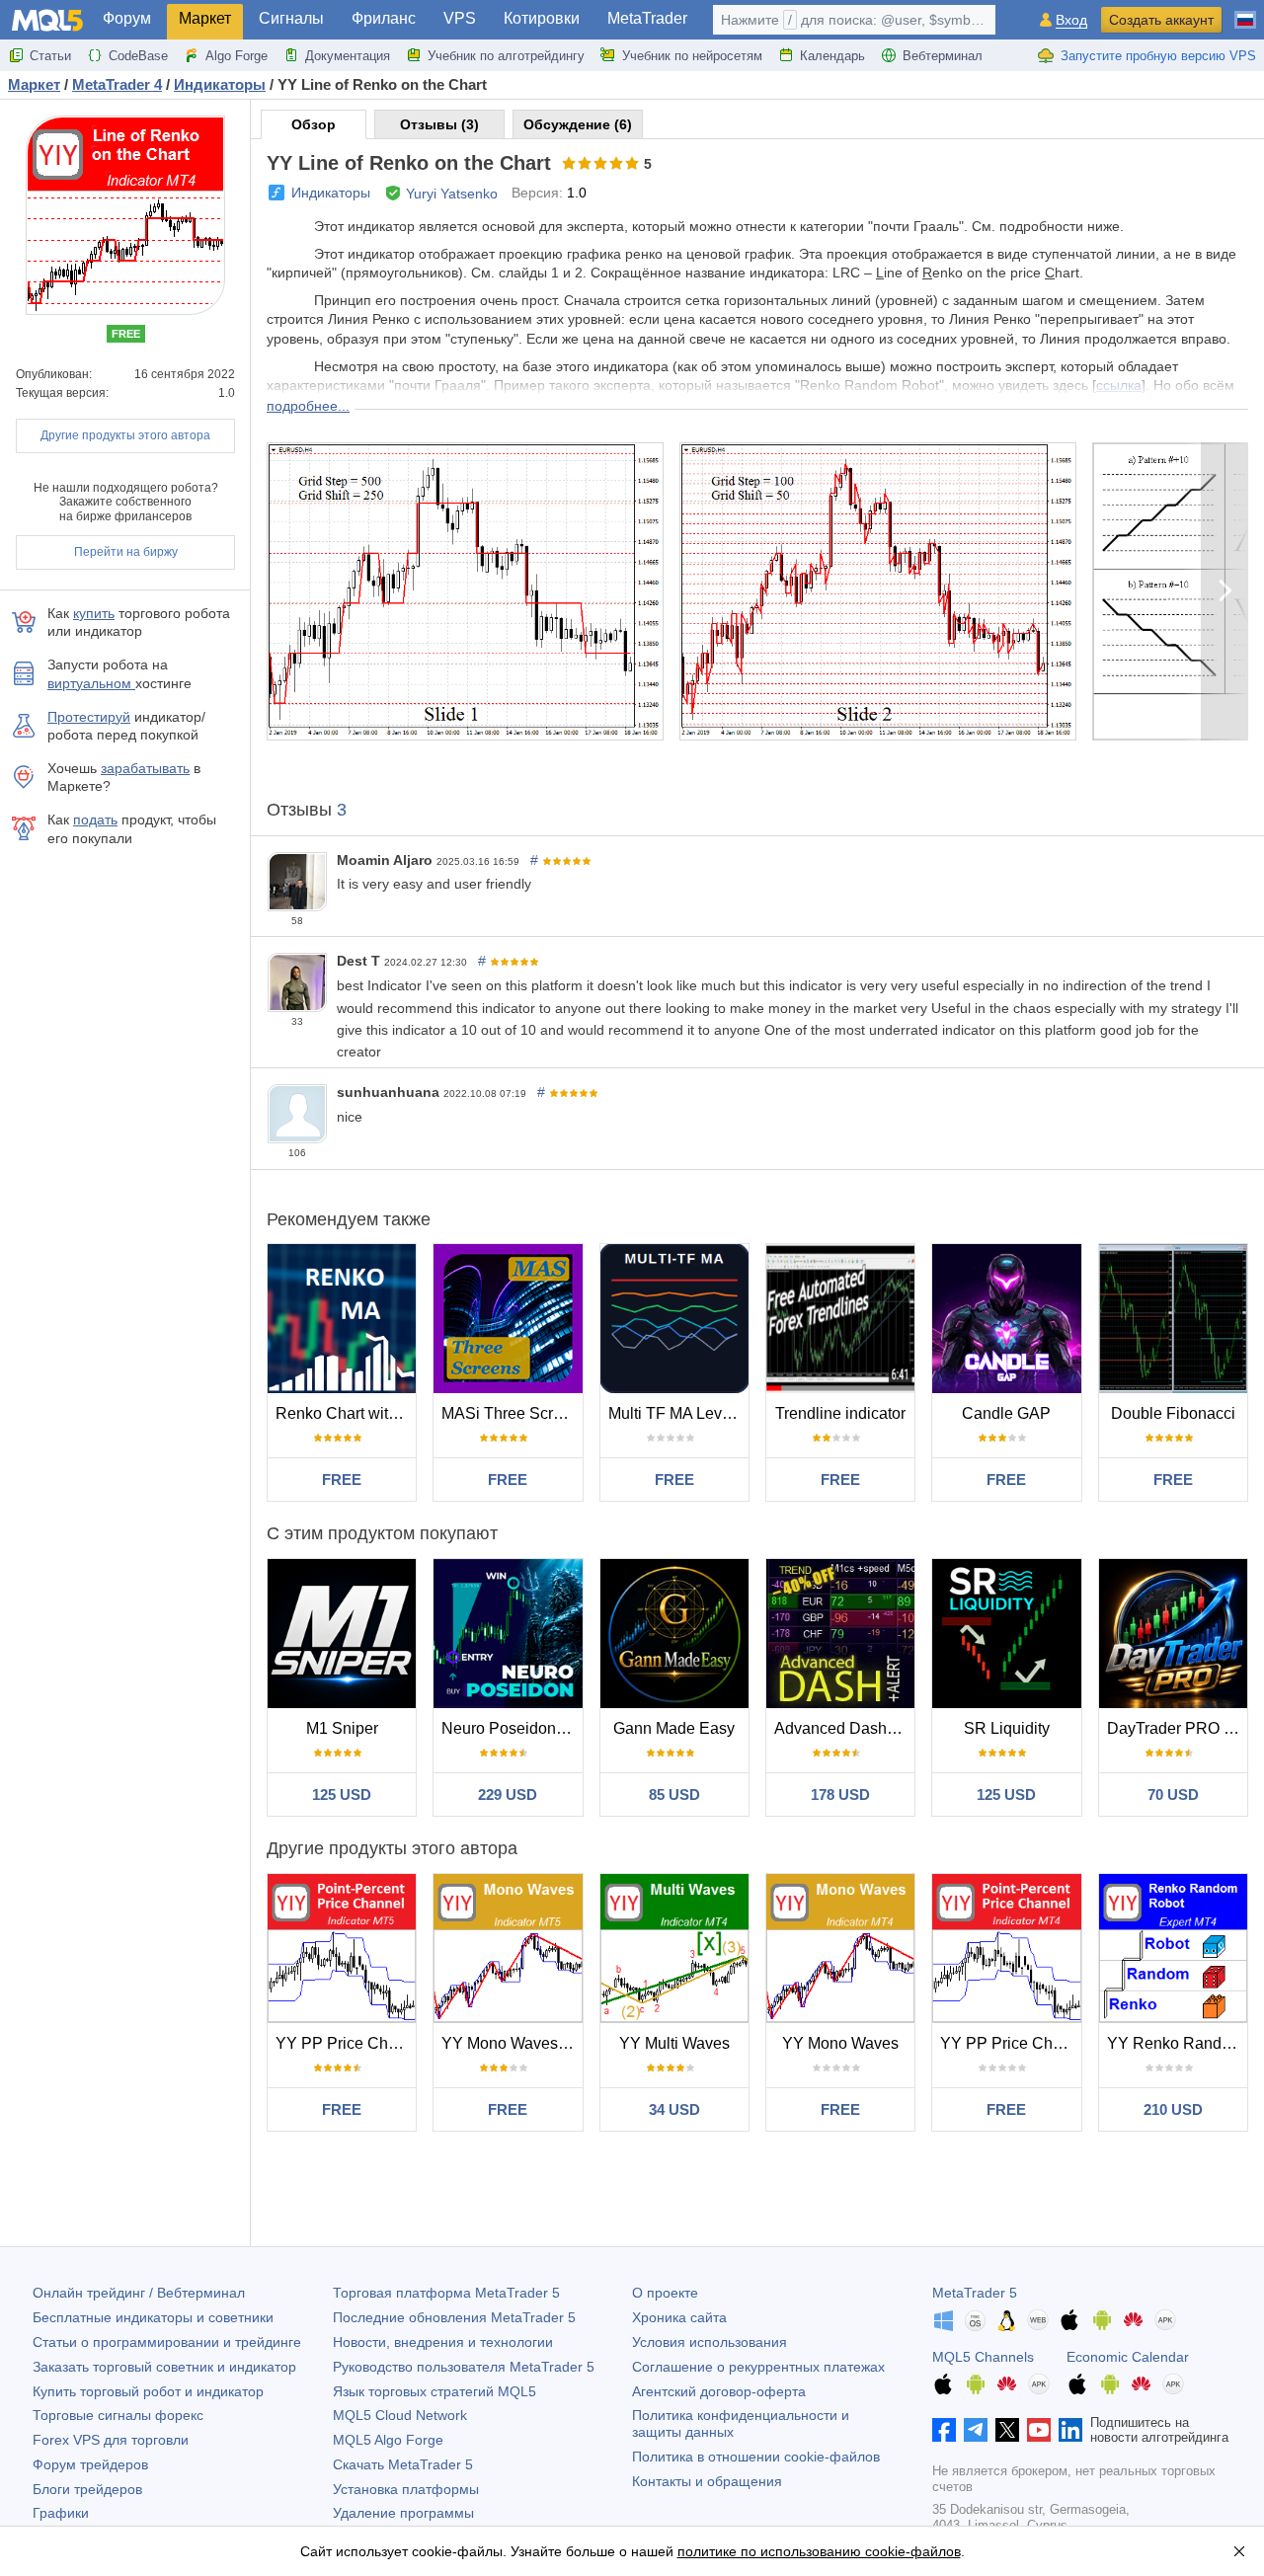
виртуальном (91, 683)
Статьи (50, 56)
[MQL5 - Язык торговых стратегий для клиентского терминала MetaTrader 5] (47, 20)
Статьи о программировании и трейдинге (167, 2342)
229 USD (508, 1795)
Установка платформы (406, 2489)
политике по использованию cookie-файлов (819, 2551)
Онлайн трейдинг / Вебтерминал (139, 2293)
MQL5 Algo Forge (388, 2440)
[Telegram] (976, 2430)
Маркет (205, 18)
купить (94, 613)
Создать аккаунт (1161, 20)
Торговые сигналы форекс (118, 2415)
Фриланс (384, 18)
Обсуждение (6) (578, 124)
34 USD (674, 2109)
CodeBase (138, 56)
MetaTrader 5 (975, 2293)
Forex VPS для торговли (111, 2440)
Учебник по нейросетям (692, 56)
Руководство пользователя (464, 2367)
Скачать (403, 2464)
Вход (1071, 20)
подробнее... (308, 406)
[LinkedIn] (1070, 2430)
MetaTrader (647, 18)
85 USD (674, 1795)
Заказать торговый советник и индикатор (164, 2367)
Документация (348, 56)
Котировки (542, 18)
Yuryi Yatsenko (452, 194)
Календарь (832, 56)
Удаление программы (403, 2513)
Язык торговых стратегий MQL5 (434, 2391)
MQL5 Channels (983, 2357)
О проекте (665, 2293)
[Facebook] (944, 2430)
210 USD (1173, 2109)
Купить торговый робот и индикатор (148, 2391)
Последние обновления (454, 2317)
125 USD (342, 1795)
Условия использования (710, 2342)
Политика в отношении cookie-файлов (756, 2457)
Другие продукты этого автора (125, 435)
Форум (127, 18)
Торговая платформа (446, 2293)
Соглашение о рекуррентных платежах (758, 2367)
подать (95, 820)
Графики (61, 2513)
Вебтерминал (943, 56)
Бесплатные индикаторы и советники (153, 2317)
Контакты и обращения (707, 2481)
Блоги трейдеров (87, 2489)
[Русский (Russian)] (1245, 12)
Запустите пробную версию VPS (1158, 56)
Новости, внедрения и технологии (443, 2342)
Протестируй (89, 717)
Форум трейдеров (90, 2464)
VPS (460, 18)
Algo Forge (237, 56)
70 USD (1173, 1795)
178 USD (840, 1795)
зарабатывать (145, 768)
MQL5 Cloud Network (400, 2415)
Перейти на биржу (126, 552)
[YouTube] (1039, 2430)
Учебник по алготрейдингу (506, 56)
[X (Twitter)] (1007, 2430)
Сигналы (291, 18)
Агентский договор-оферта (719, 2391)
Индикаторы (331, 193)
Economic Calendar (1128, 2357)
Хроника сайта (679, 2317)
